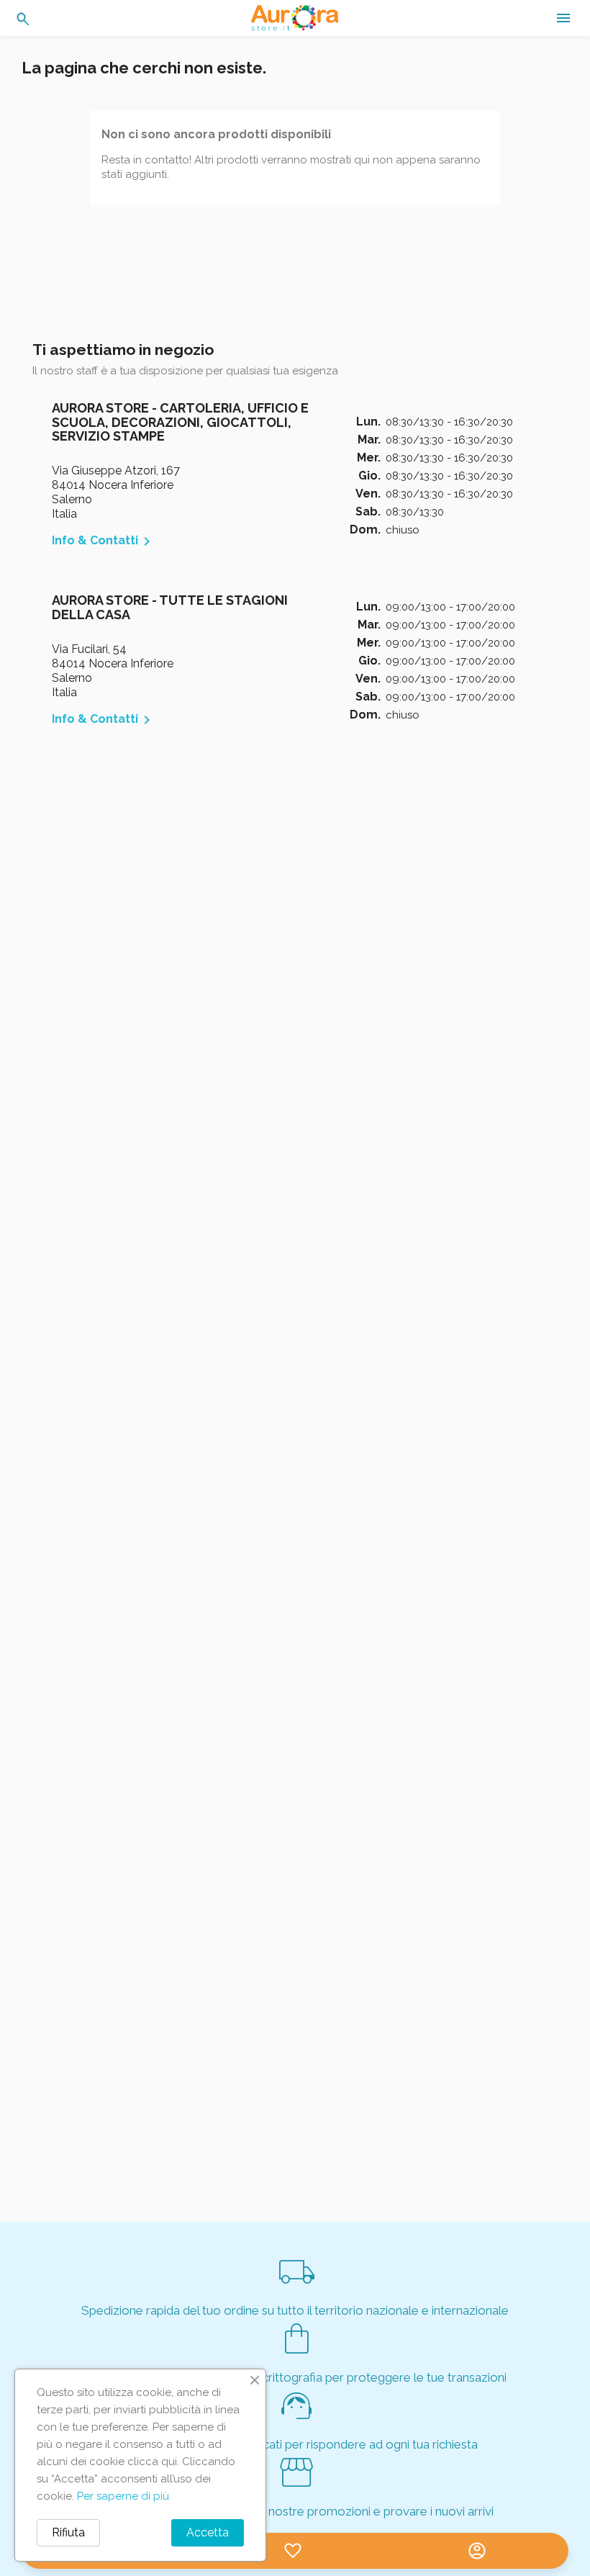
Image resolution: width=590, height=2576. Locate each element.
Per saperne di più (123, 2496)
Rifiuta (68, 2532)
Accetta (208, 2532)
